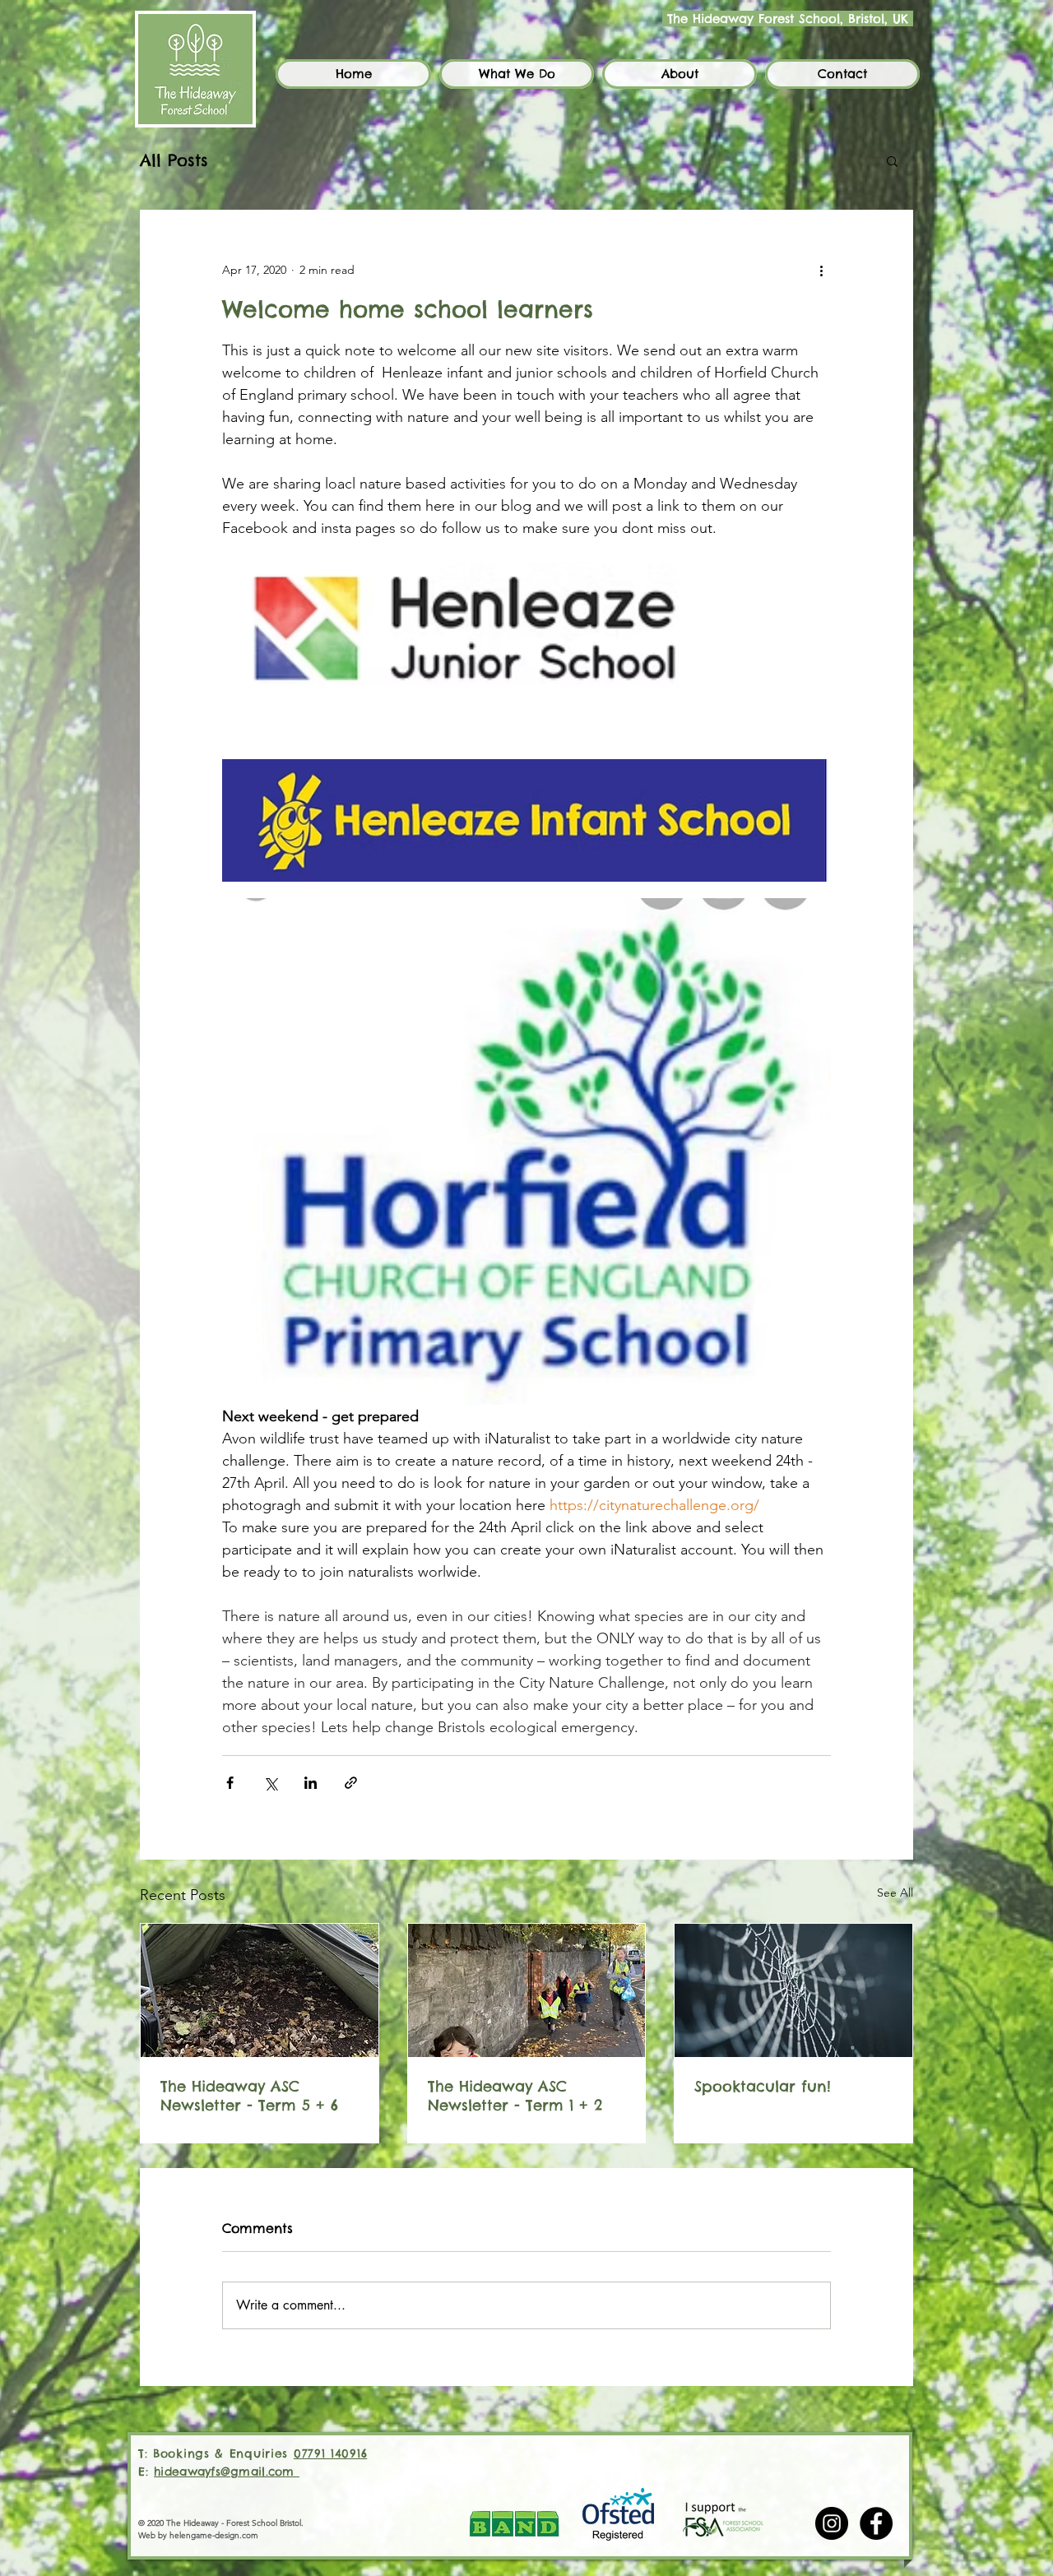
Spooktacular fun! (763, 2086)
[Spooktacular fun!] (793, 1990)
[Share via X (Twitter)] (270, 1783)
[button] (517, 74)
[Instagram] (832, 2523)
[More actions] (821, 270)
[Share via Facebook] (230, 1783)
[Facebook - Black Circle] (876, 2523)
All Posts (174, 160)
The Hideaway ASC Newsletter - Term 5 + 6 (249, 2096)
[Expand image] (526, 652)
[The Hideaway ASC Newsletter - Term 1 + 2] (527, 1990)
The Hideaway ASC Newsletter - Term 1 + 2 (515, 2096)
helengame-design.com (214, 2535)
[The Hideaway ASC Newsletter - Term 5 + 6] (260, 1990)
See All (895, 1893)
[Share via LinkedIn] (311, 1783)
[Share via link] (351, 1783)
